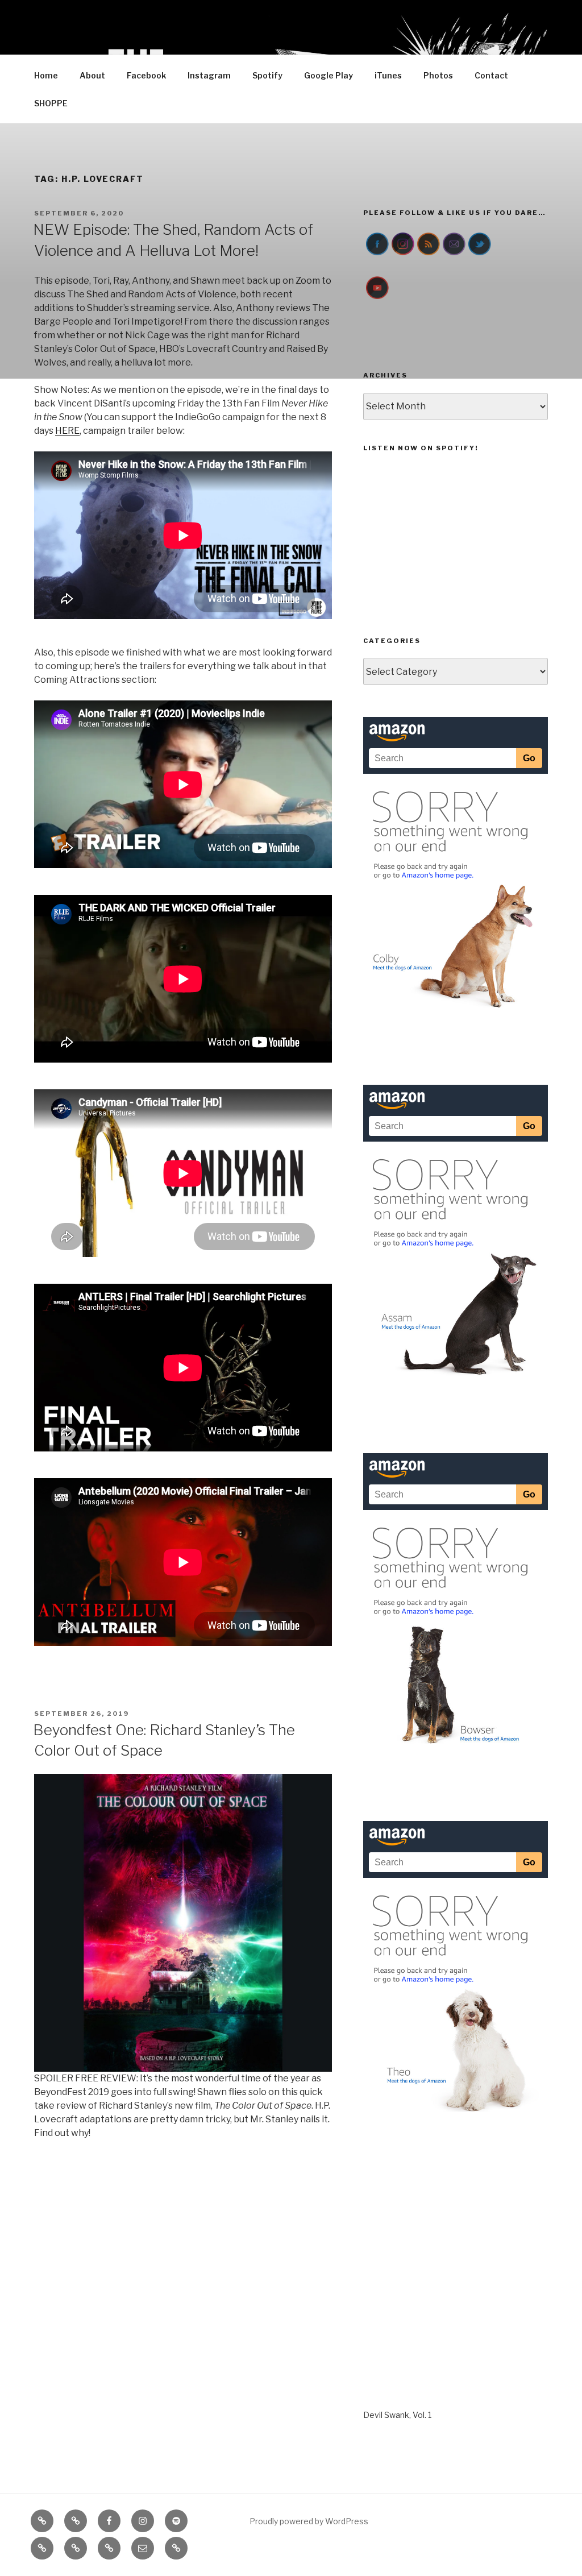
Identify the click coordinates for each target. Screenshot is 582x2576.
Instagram (209, 75)
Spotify (267, 75)
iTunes (388, 75)
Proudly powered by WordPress (309, 2521)
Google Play (329, 75)
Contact (491, 75)
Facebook (146, 75)
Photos (438, 75)
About (92, 75)
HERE (67, 431)
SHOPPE (51, 103)
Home (46, 75)
